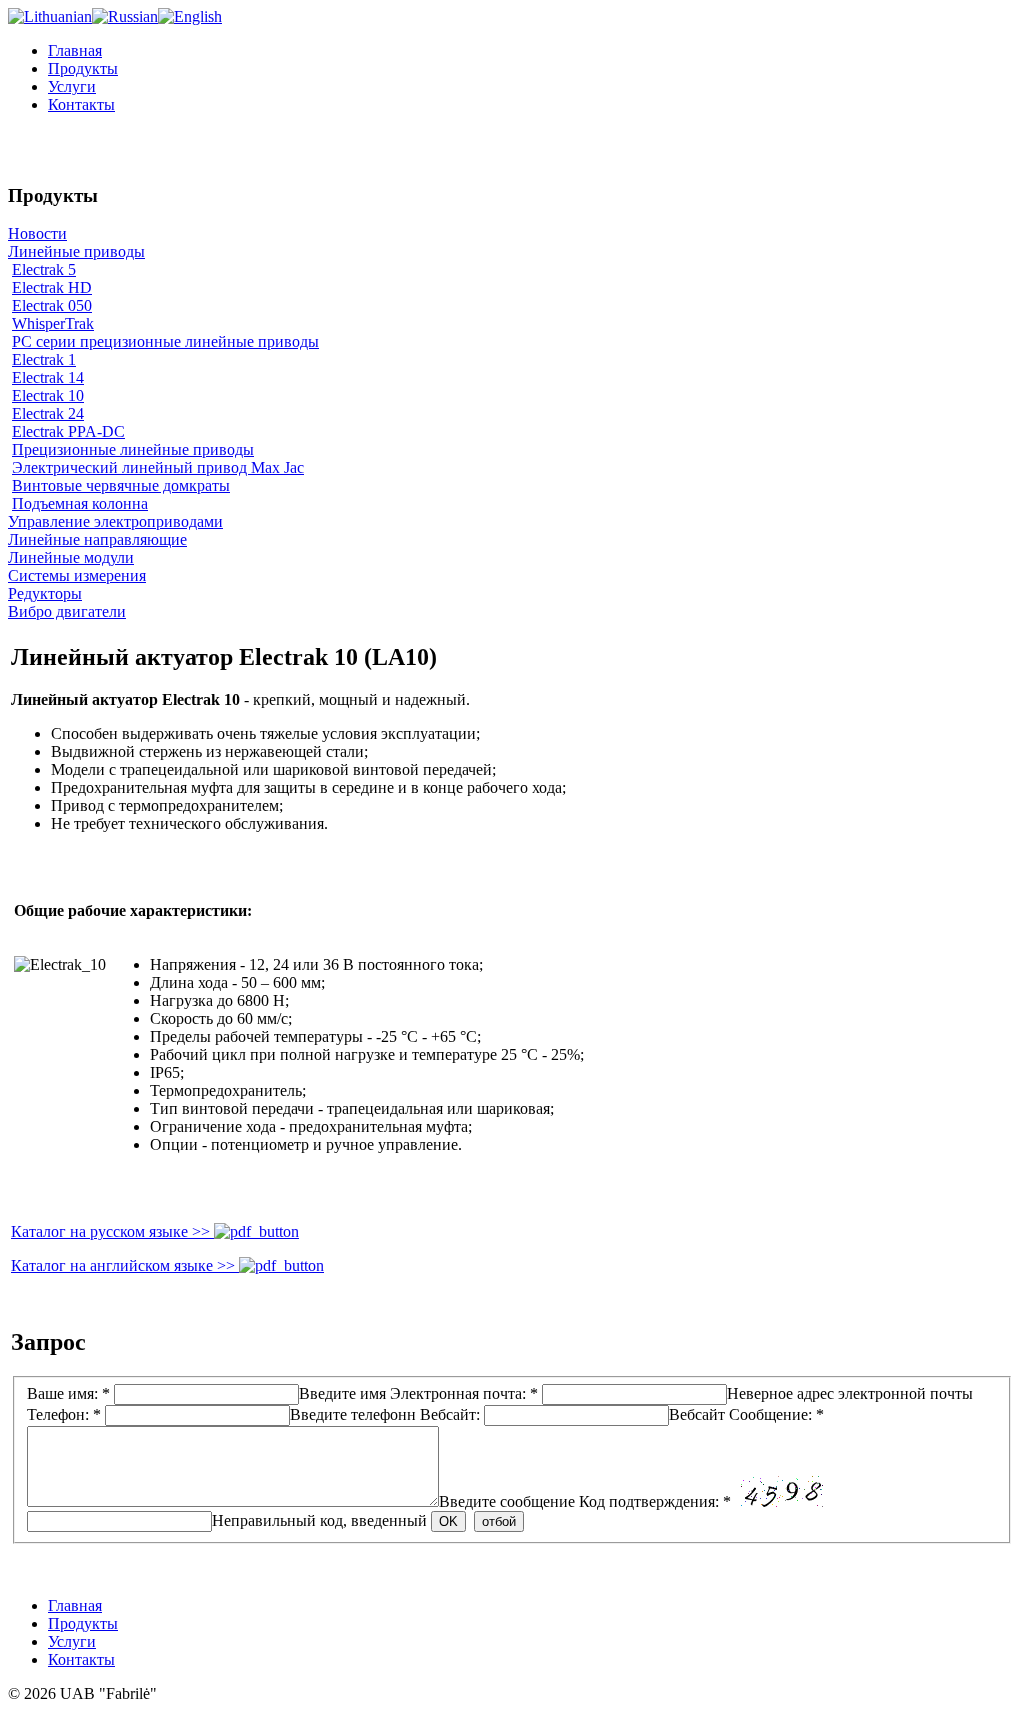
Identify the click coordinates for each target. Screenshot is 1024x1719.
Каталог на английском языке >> (125, 1265)
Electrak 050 (52, 305)
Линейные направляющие (97, 539)
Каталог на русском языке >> (112, 1231)
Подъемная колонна (80, 503)
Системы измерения (77, 575)
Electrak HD (52, 287)
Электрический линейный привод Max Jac (158, 467)
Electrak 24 (48, 413)
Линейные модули (71, 557)
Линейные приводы (76, 251)
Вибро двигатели (67, 611)
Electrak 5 (44, 269)
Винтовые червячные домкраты (121, 485)
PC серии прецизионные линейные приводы (165, 341)
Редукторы (45, 593)
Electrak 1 (44, 359)
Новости (37, 233)
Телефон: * (221, 1414)
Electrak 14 (48, 377)
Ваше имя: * (206, 1393)
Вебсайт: (572, 1414)
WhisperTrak (53, 323)
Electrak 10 (48, 395)
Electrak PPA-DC (68, 431)
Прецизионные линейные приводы (133, 449)
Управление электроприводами (115, 521)
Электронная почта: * (681, 1393)
